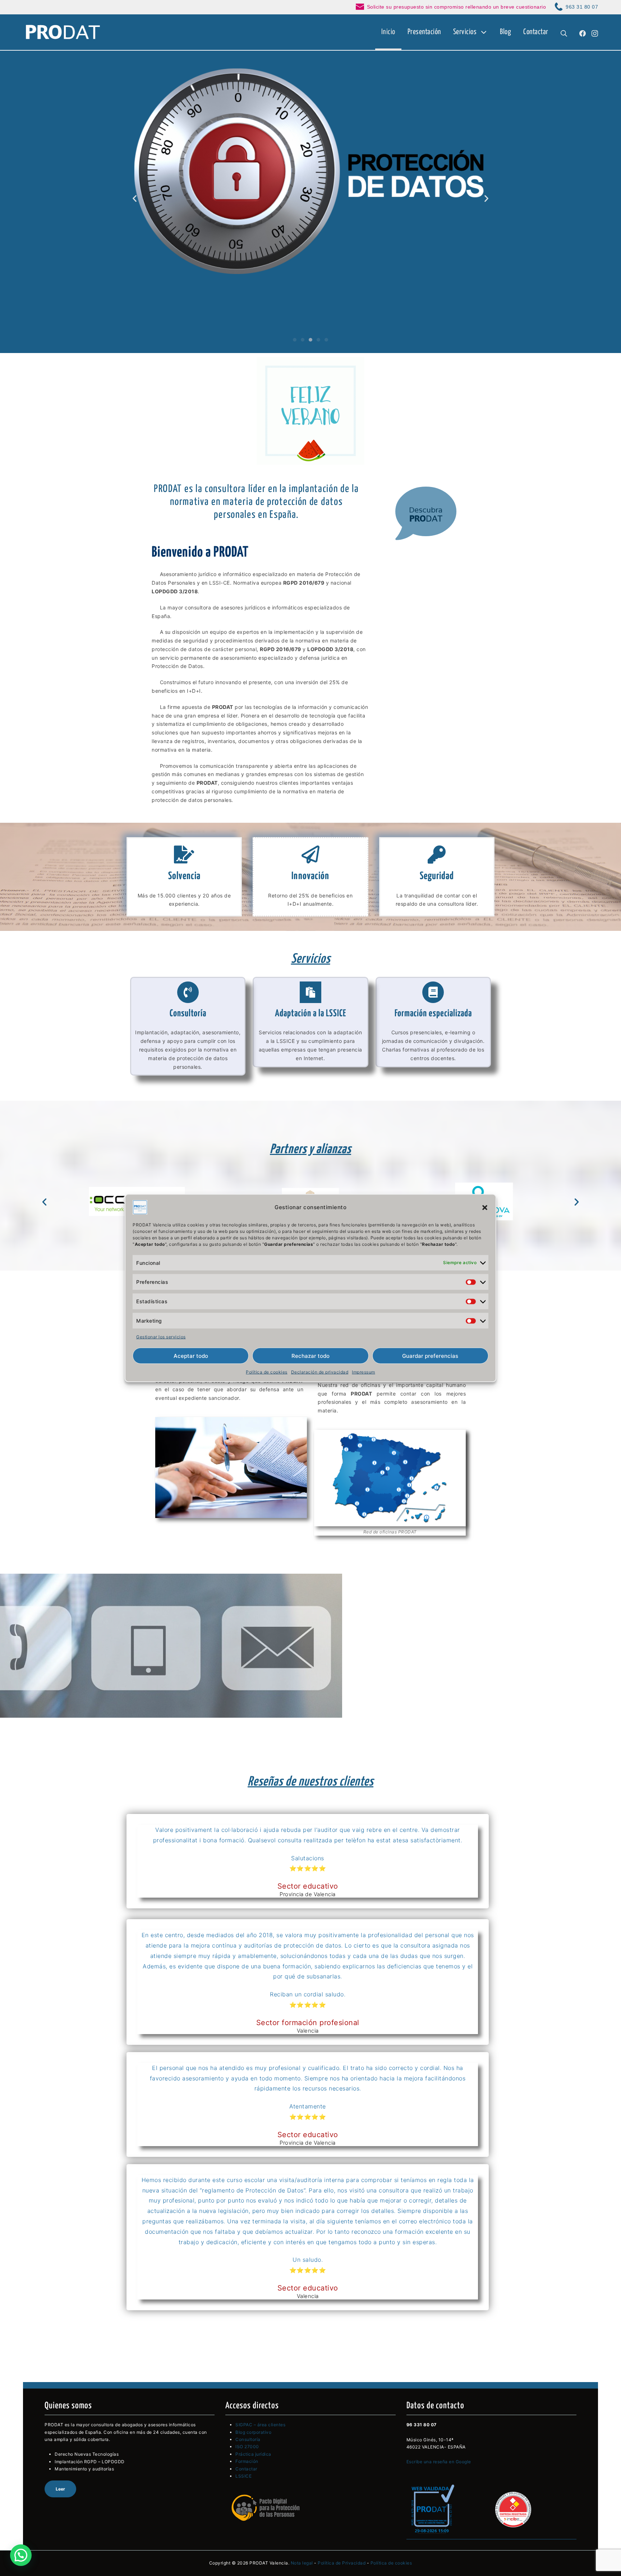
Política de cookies (267, 1372)
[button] (485, 1207)
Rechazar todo (310, 1356)
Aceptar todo (191, 1356)
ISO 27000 (247, 2447)
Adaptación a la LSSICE (310, 1014)
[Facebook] (583, 32)
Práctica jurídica (253, 2454)
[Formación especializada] (433, 992)
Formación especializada (433, 1014)
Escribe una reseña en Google (439, 2462)
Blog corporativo (253, 2432)
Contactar (246, 2469)
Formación (247, 2461)
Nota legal (302, 2563)
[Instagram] (595, 32)
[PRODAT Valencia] (63, 32)
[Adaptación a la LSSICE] (310, 992)
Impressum (364, 1372)
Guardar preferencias (430, 1356)
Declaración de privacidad (320, 1372)
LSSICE (243, 2476)
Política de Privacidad (342, 2563)
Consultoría (188, 1014)
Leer (60, 2489)
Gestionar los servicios (161, 1336)
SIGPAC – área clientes (260, 2425)
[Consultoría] (188, 992)
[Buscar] (564, 32)
